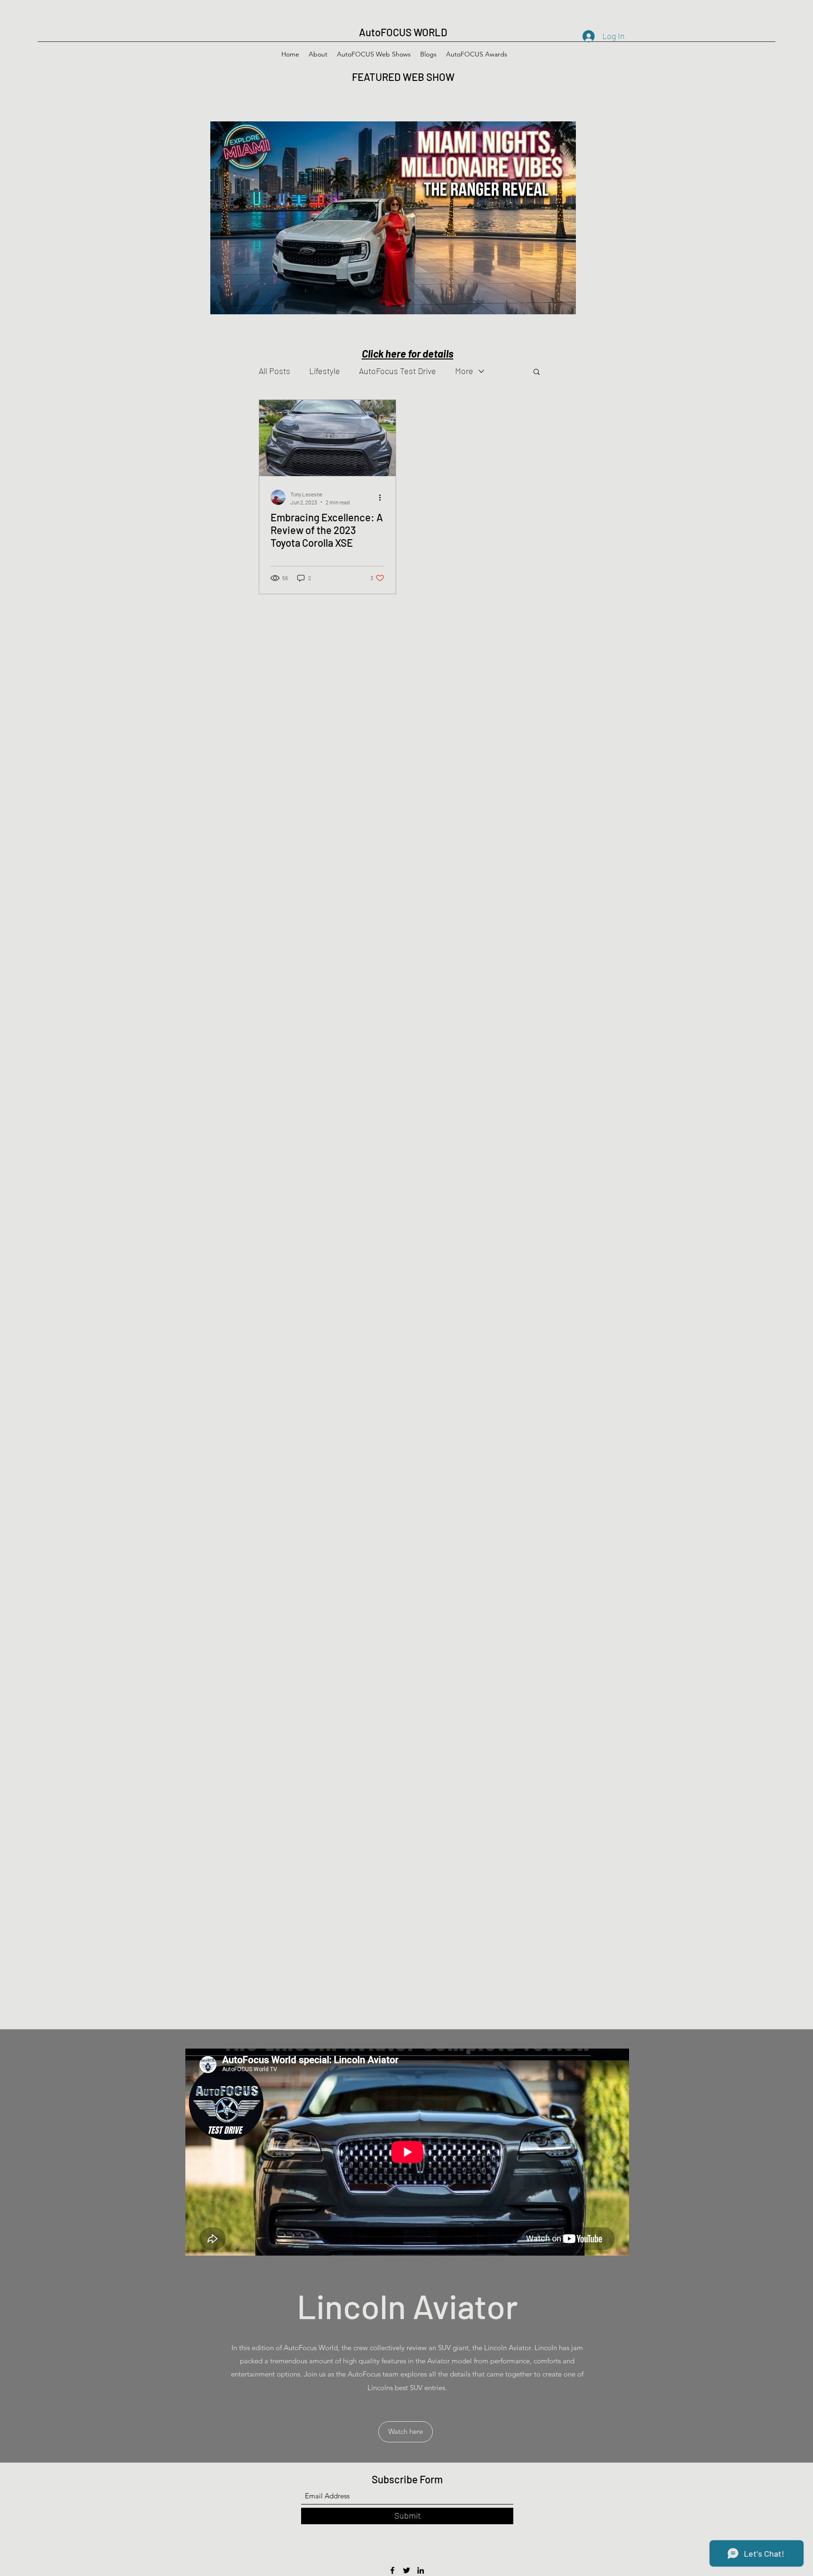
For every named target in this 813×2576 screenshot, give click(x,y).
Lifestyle (325, 371)
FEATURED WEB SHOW (404, 77)
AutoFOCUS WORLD (403, 32)
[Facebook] (392, 2570)
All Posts (275, 371)
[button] (537, 372)
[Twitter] (406, 2570)
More (464, 371)
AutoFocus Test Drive (398, 371)
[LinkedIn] (421, 2570)
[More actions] (383, 497)
